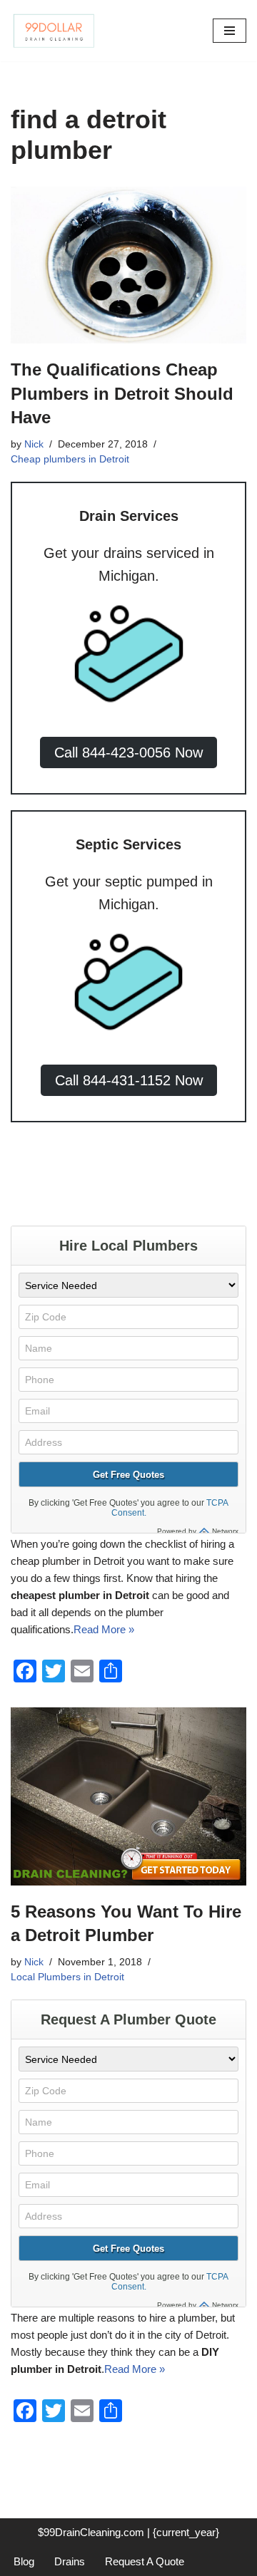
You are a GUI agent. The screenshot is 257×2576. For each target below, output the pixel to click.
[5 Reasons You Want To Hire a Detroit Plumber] (128, 1796)
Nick (34, 444)
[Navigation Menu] (230, 31)
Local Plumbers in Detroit (67, 1977)
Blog (24, 2561)
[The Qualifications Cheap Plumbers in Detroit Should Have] (128, 265)
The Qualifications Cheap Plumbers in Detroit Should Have (122, 393)
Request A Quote (145, 2561)
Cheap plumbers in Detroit (70, 459)
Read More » (104, 1629)
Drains (70, 2561)
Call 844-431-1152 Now (129, 1080)
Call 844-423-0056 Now (128, 752)
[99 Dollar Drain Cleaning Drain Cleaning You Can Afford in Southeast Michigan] (54, 31)
